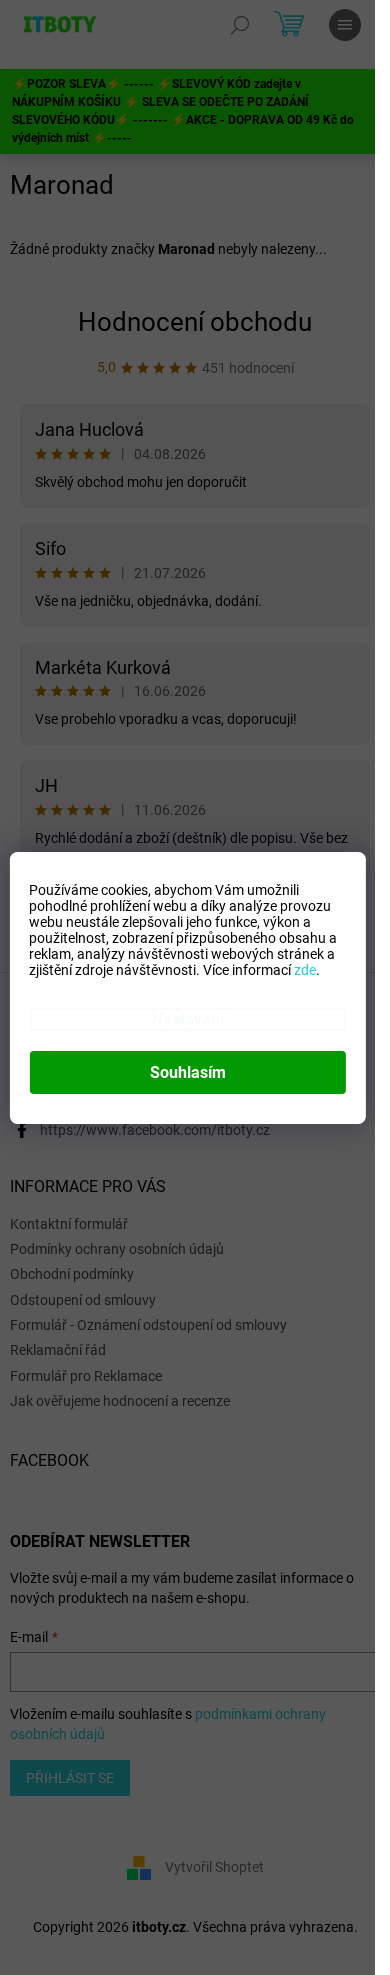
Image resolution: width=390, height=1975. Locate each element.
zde (305, 970)
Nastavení (188, 1019)
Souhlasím (188, 1072)
